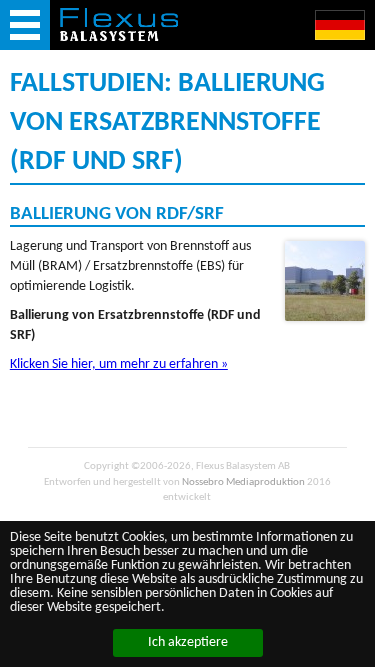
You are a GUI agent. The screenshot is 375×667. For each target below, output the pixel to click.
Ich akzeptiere (188, 642)
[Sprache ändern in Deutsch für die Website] (340, 25)
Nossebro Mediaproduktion (243, 482)
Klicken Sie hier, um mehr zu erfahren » (119, 364)
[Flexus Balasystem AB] (119, 24)
